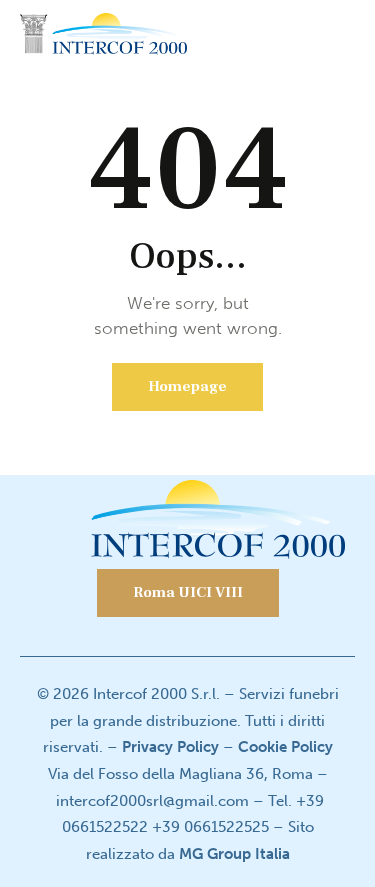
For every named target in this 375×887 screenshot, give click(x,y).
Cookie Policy (285, 747)
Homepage (187, 386)
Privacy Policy (170, 747)
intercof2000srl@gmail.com (152, 801)
